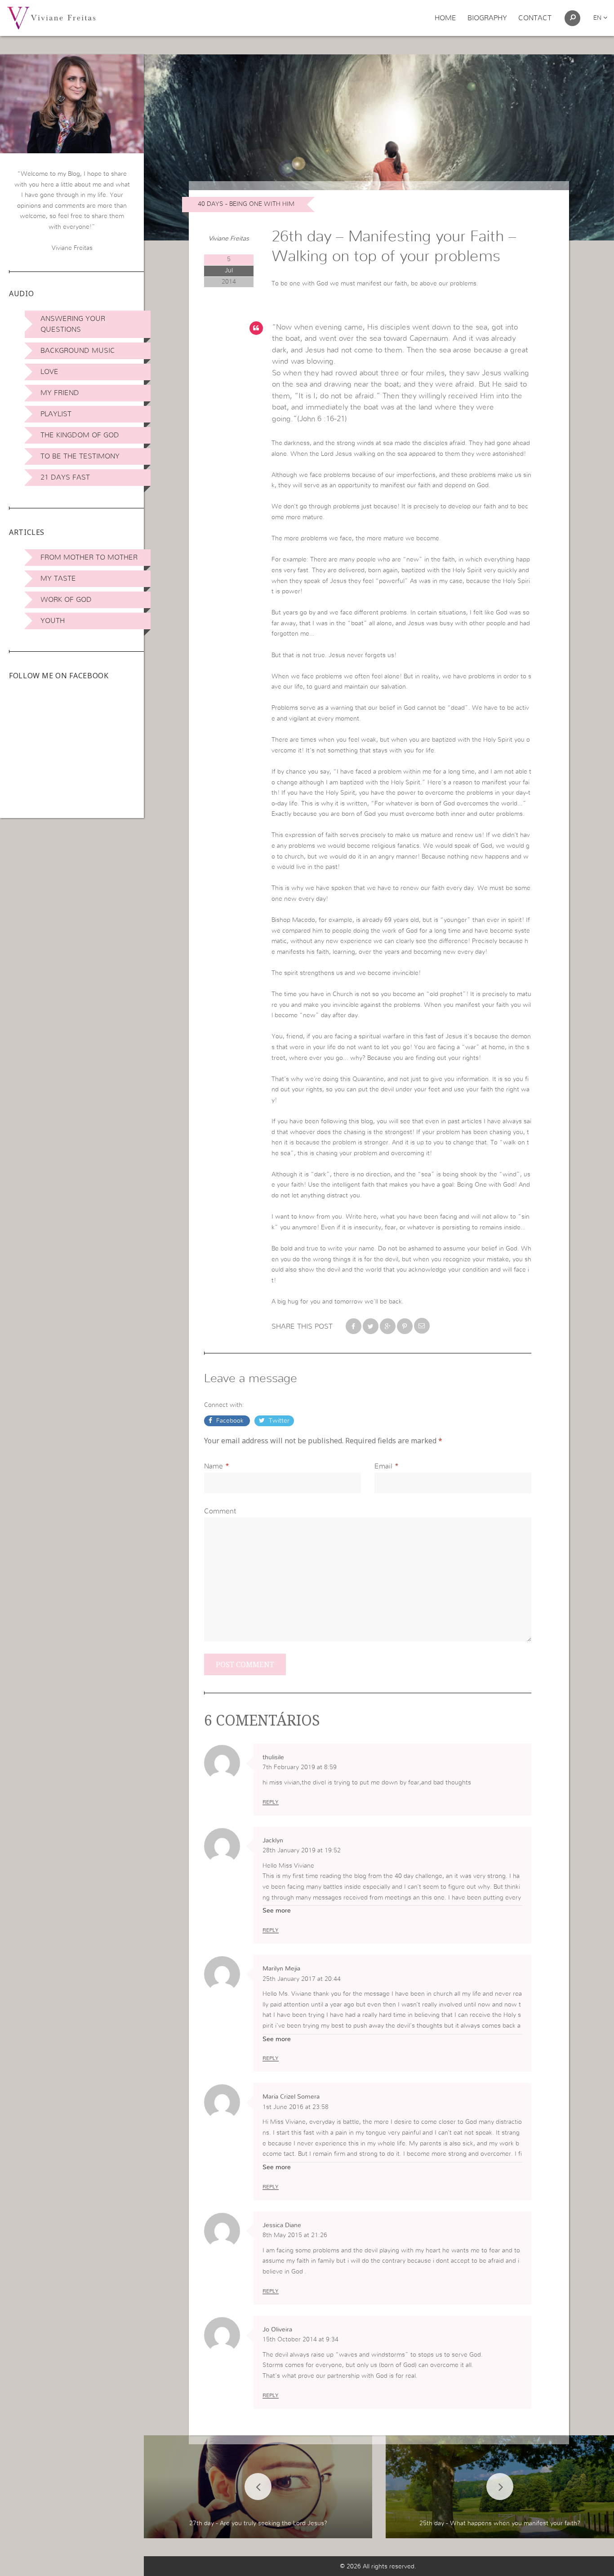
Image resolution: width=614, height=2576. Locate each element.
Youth (53, 621)
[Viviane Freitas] (51, 18)
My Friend (60, 393)
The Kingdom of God (80, 435)
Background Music (78, 351)
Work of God (66, 600)
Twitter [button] (278, 1421)
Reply (271, 1802)
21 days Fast (65, 477)
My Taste (58, 578)
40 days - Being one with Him (246, 204)
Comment (220, 1511)
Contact (535, 18)
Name (214, 1466)
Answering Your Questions (73, 324)
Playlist (56, 414)
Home (445, 18)
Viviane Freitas (229, 239)
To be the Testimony (80, 456)
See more (277, 1911)
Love (49, 372)
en (598, 18)
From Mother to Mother (89, 557)
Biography (487, 18)
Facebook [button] (230, 1421)
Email (383, 1466)
